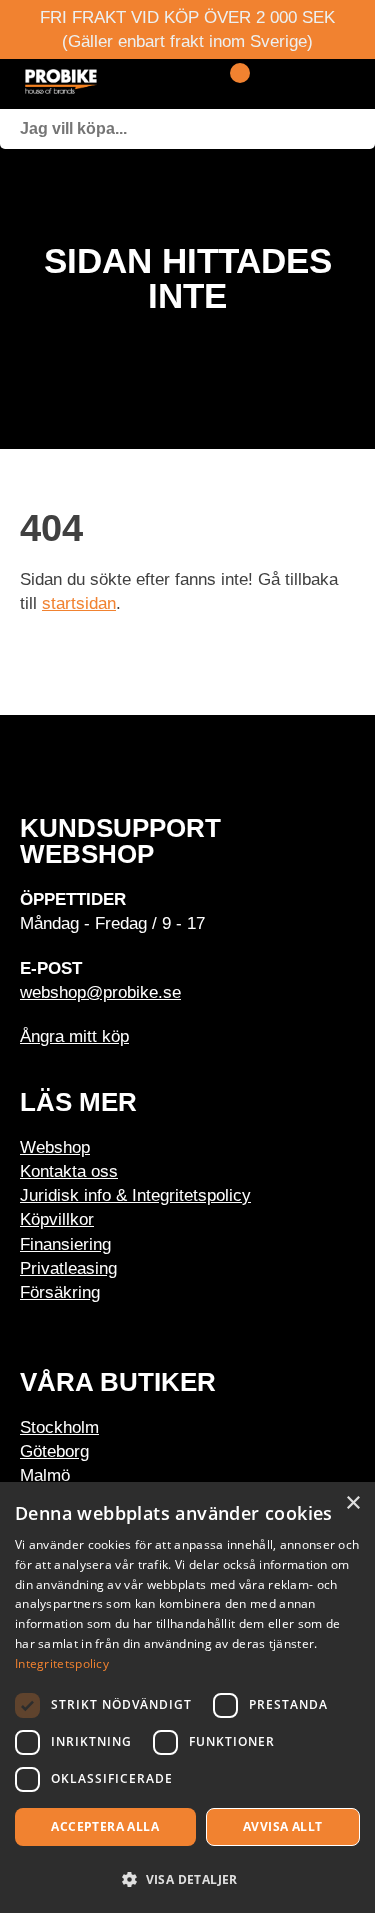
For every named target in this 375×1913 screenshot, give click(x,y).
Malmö (45, 1475)
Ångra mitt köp (74, 1036)
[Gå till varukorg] (232, 84)
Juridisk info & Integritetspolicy (135, 1195)
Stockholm (59, 1427)
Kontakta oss (69, 1171)
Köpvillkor (57, 1219)
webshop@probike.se (100, 992)
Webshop (55, 1147)
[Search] (355, 129)
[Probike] (107, 84)
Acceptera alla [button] (105, 1826)
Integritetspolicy (62, 1663)
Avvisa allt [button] (282, 1826)
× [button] (352, 1503)
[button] (187, 1878)
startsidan (79, 603)
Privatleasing (68, 1268)
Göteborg (54, 1451)
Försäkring (60, 1292)
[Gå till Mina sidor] (267, 84)
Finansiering (65, 1244)
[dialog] (187, 1697)
